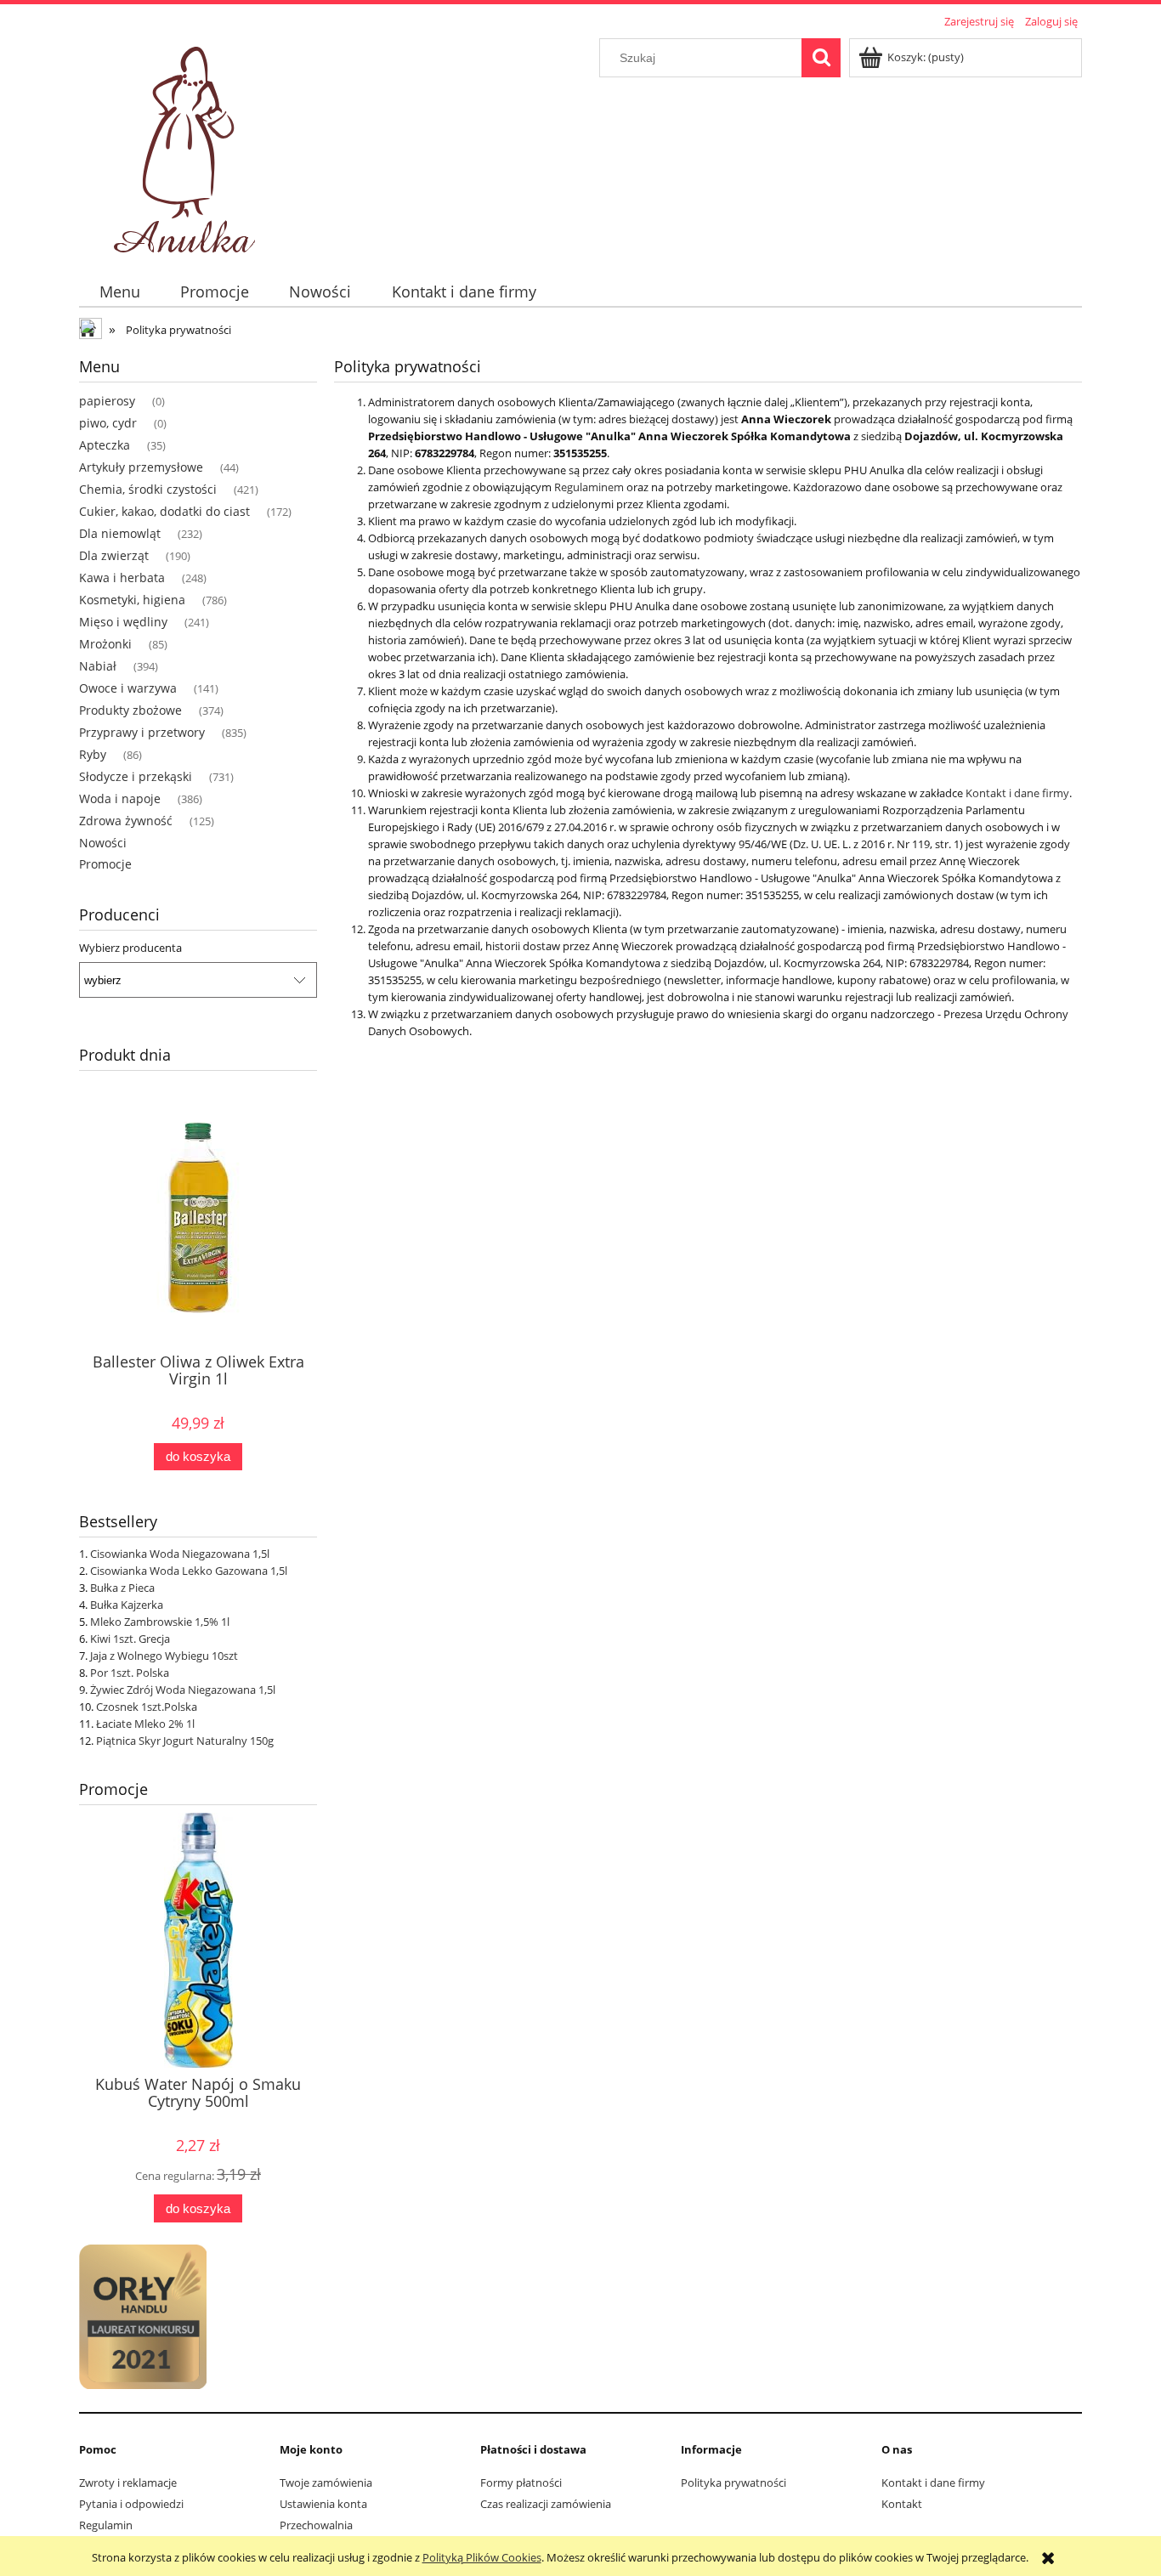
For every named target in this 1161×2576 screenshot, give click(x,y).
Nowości (103, 843)
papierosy (107, 401)
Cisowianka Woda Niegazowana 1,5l (180, 1554)
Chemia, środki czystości (148, 489)
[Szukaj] (821, 58)
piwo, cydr (108, 423)
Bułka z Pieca (122, 1588)
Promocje (105, 864)
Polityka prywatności (733, 2483)
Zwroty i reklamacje (128, 2483)
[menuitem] (119, 292)
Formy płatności (521, 2483)
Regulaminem (589, 487)
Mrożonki (105, 644)
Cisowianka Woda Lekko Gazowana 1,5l (189, 1571)
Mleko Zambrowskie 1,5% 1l (160, 1622)
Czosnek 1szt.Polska (147, 1707)
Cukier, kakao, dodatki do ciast (164, 511)
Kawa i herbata (122, 577)
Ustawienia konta (323, 2504)
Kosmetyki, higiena (132, 600)
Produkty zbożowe (130, 710)
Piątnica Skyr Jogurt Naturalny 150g (185, 1741)
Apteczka (105, 445)
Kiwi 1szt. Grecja (130, 1639)
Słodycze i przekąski (136, 776)
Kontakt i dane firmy (1017, 793)
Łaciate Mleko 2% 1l (145, 1724)
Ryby (93, 754)
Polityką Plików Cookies (482, 2557)
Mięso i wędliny (123, 622)
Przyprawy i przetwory (142, 732)
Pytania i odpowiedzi (131, 2504)
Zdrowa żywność (126, 821)
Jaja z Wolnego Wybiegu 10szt (164, 1656)
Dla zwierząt (114, 555)
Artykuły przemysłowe (141, 467)
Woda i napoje (120, 798)
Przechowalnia (316, 2525)
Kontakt (902, 2504)
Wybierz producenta (130, 948)
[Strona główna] (188, 144)
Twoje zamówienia (326, 2483)
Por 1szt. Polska (130, 1673)
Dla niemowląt (120, 533)
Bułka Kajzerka (127, 1605)
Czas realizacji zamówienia (546, 2504)
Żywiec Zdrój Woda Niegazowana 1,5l (183, 1690)
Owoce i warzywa (128, 688)
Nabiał (98, 666)
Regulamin (106, 2525)
